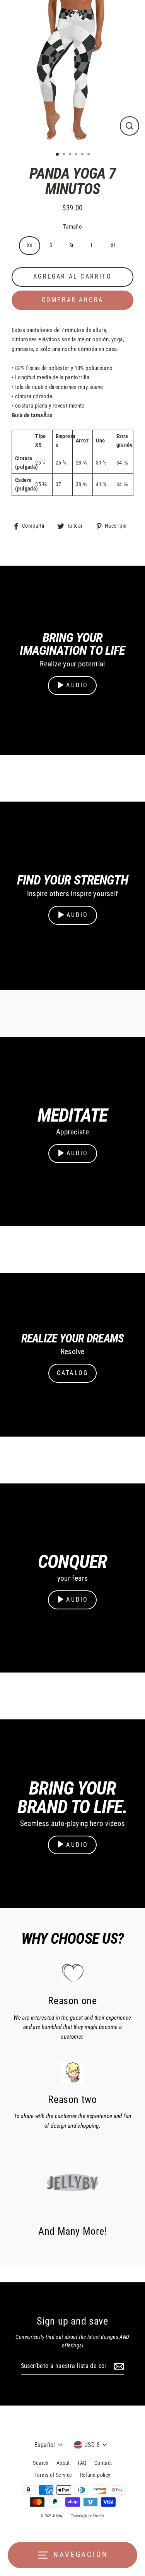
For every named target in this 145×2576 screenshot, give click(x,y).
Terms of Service (53, 2475)
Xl (113, 245)
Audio (78, 915)
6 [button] (89, 155)
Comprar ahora (73, 300)
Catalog (72, 1373)
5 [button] (83, 155)
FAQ (82, 2463)
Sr (72, 245)
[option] (72, 73)
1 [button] (58, 155)
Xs (30, 245)
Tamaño (72, 227)
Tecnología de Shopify (88, 2516)
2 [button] (65, 155)
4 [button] (77, 155)
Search (41, 2463)
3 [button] (71, 155)
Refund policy (95, 2475)
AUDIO (77, 1845)
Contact (103, 2463)
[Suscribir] (118, 2366)
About (63, 2463)
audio (77, 685)
